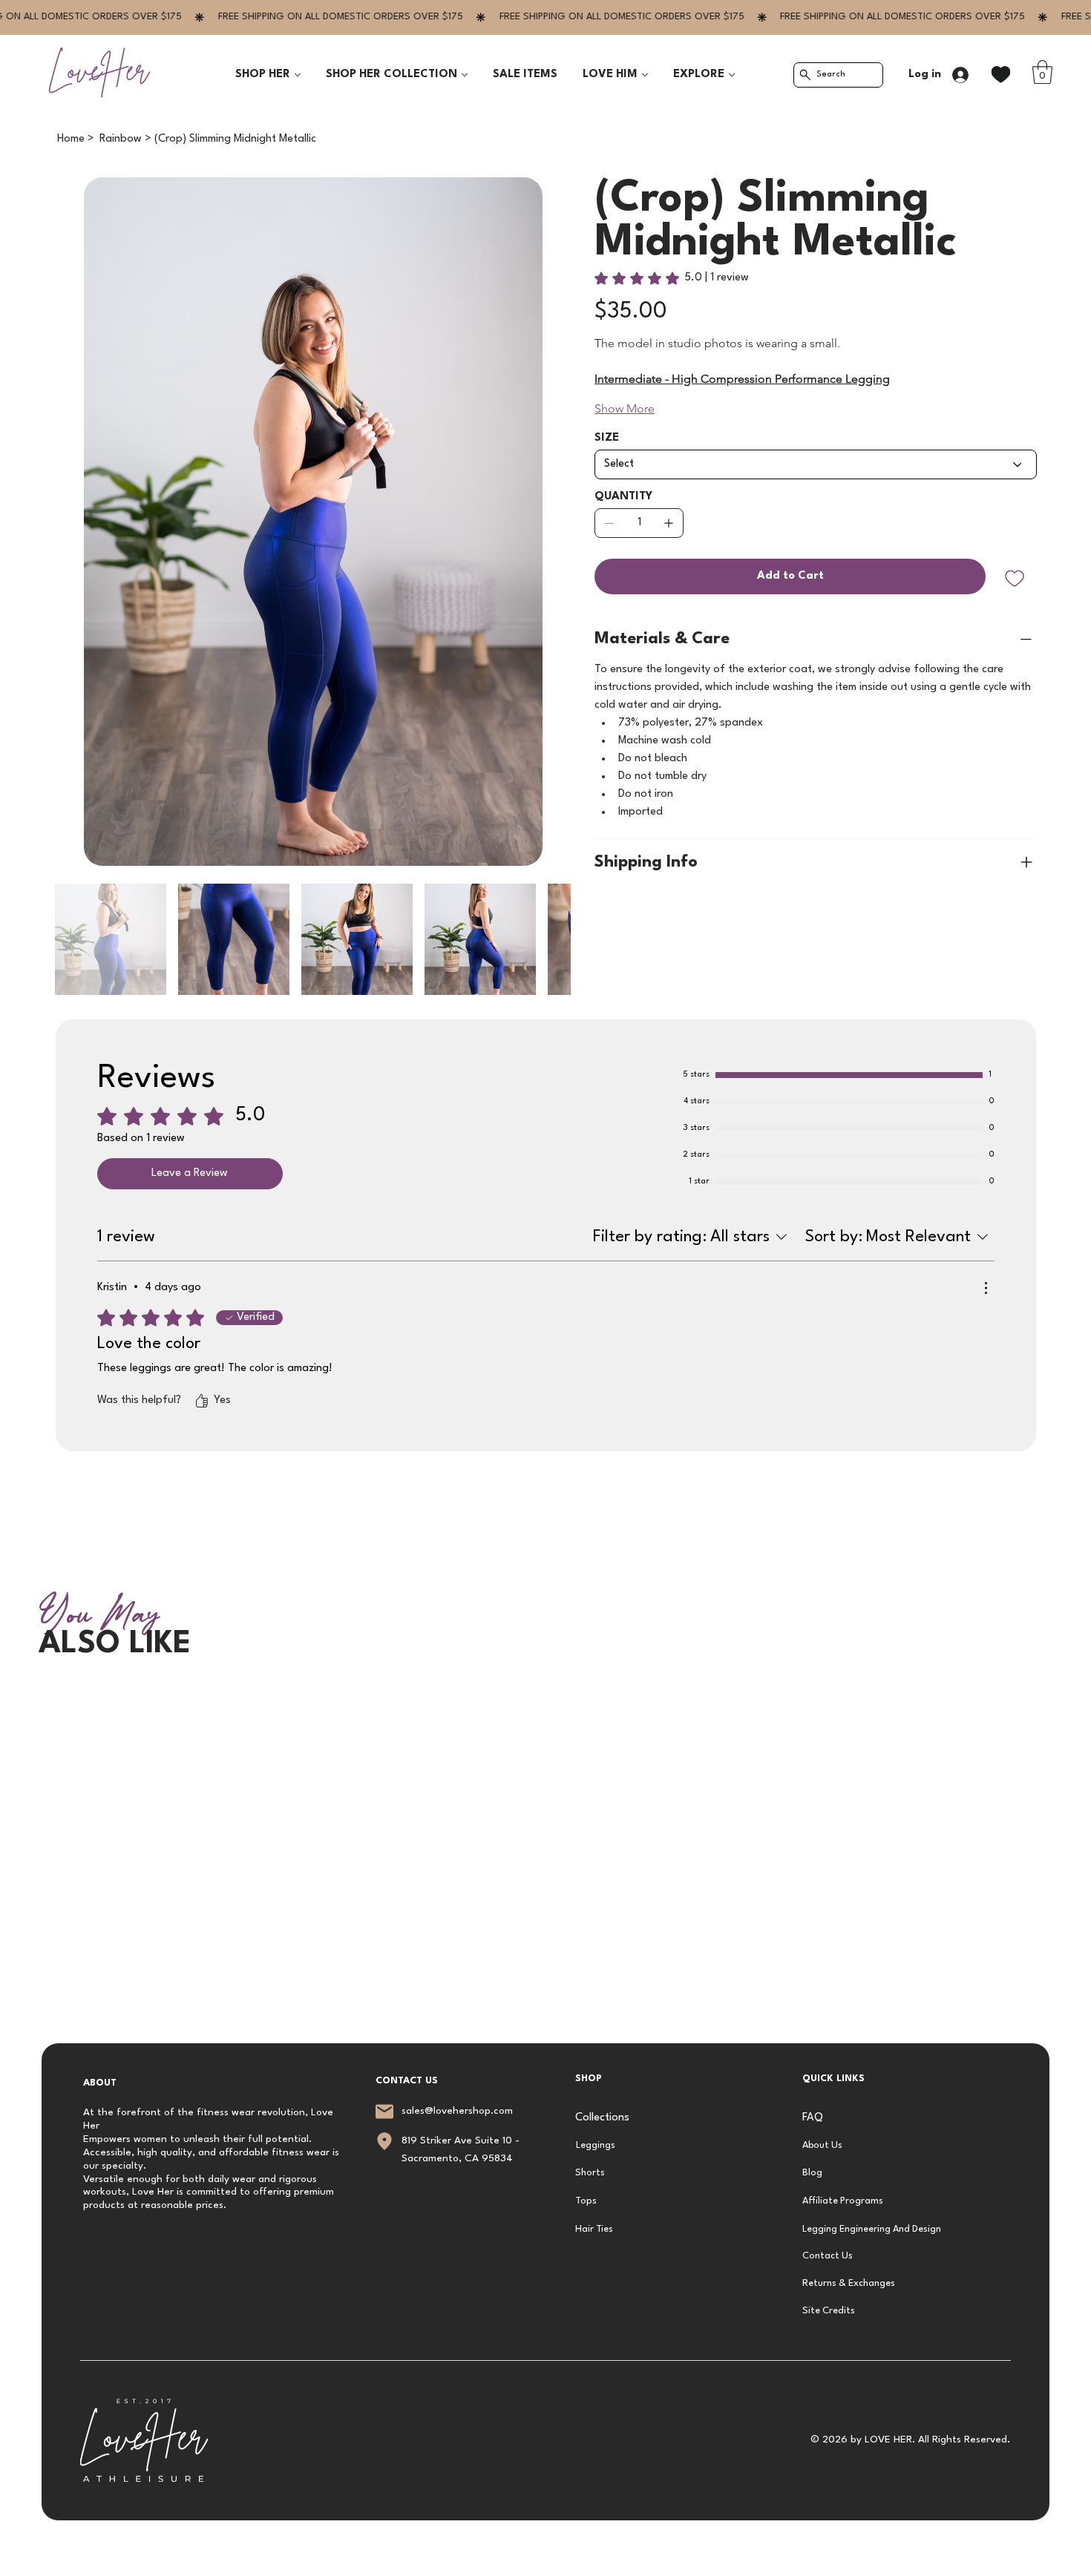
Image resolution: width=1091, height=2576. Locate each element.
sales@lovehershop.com (457, 2111)
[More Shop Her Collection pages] (465, 75)
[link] (1042, 72)
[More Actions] (986, 1288)
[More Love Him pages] (645, 75)
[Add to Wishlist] (1016, 579)
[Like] (1001, 75)
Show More (625, 408)
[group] (545, 1694)
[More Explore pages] (732, 75)
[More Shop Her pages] (298, 75)
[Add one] (669, 523)
